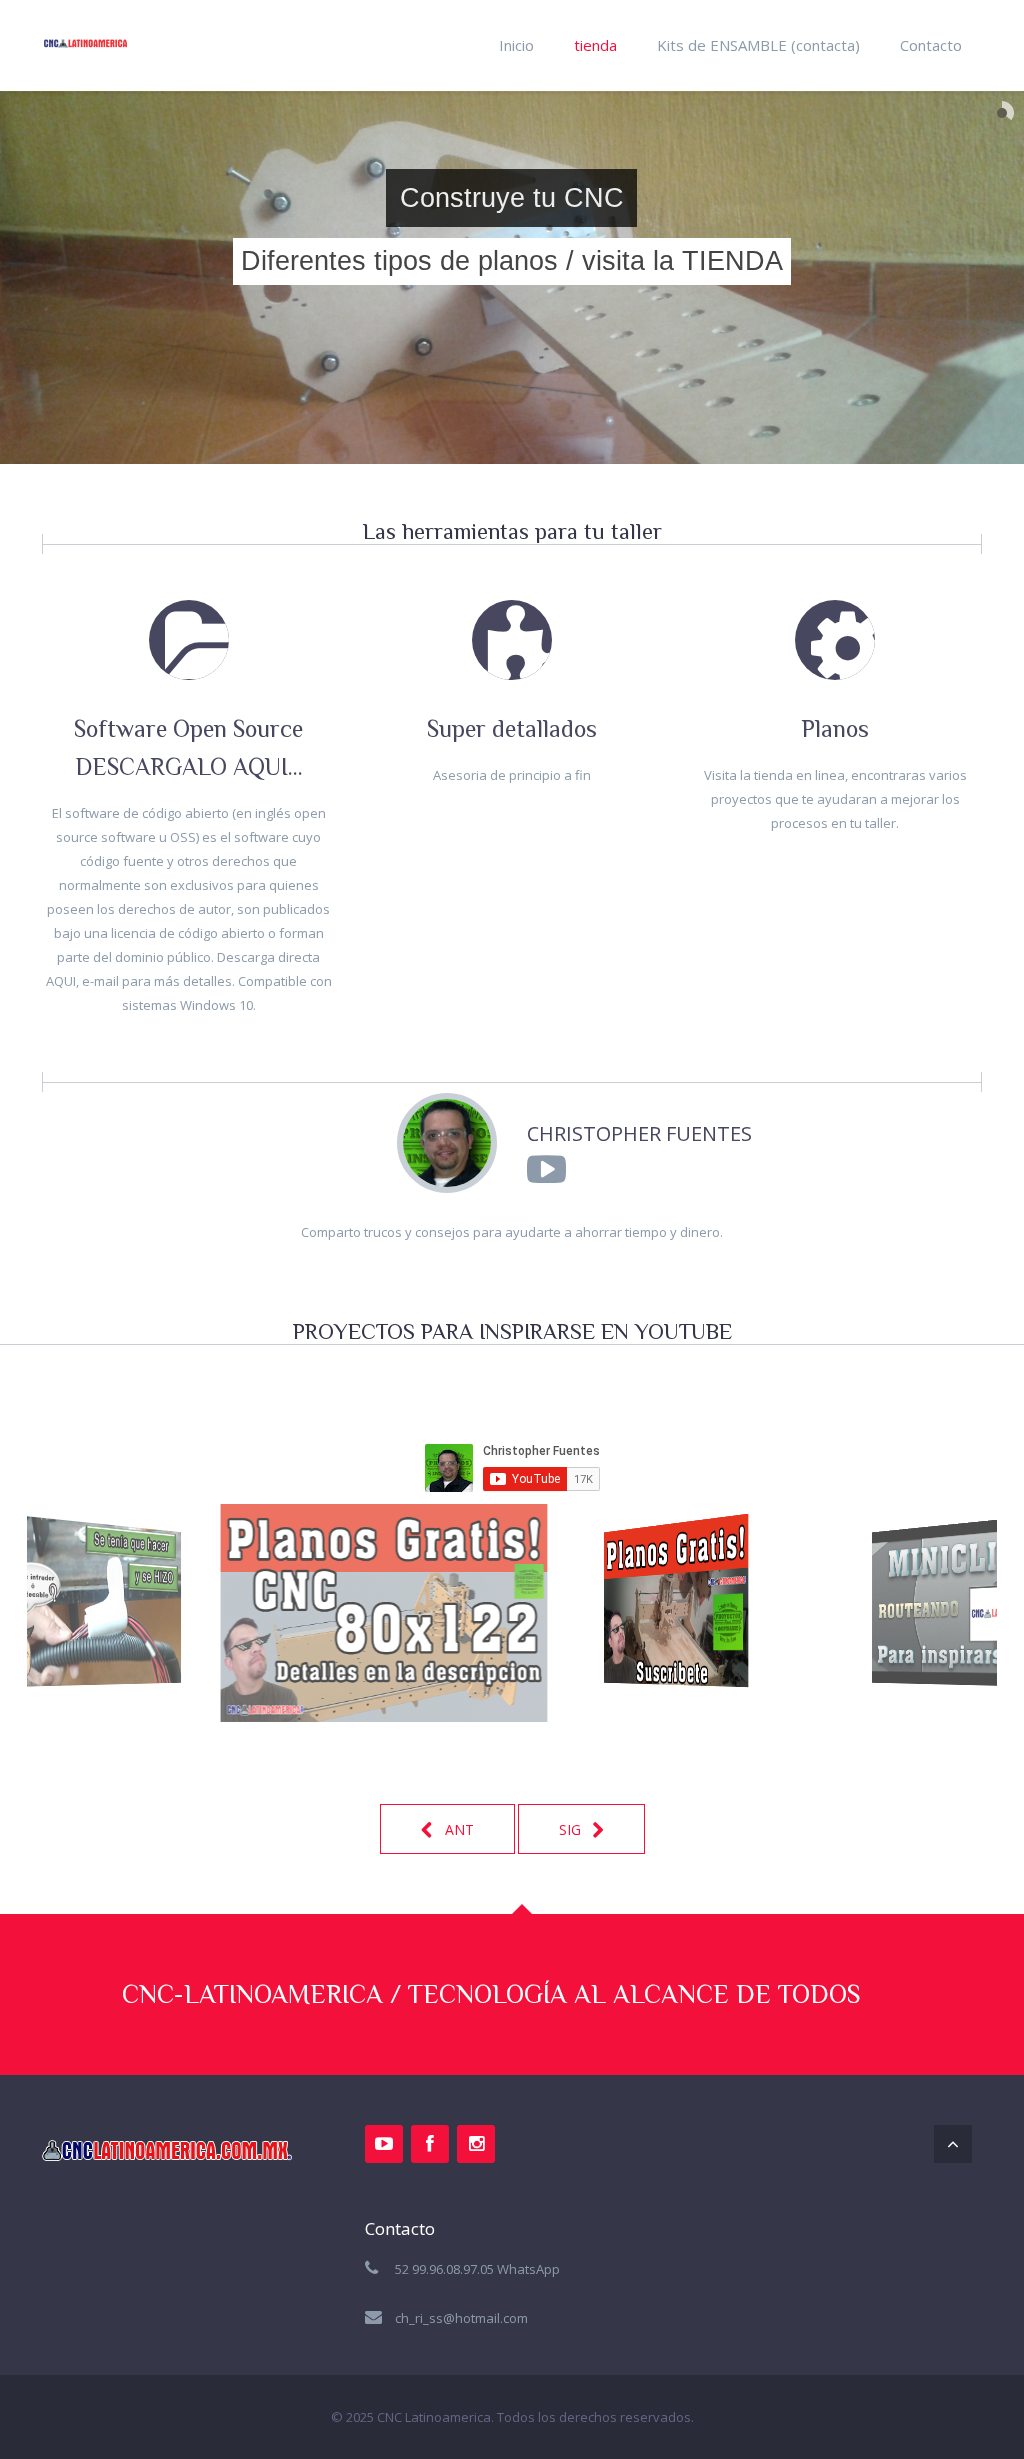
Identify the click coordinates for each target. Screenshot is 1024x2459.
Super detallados (512, 728)
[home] (85, 27)
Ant (457, 1829)
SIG (572, 1829)
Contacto (931, 45)
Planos (835, 728)
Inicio (516, 45)
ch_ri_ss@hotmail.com (461, 2318)
